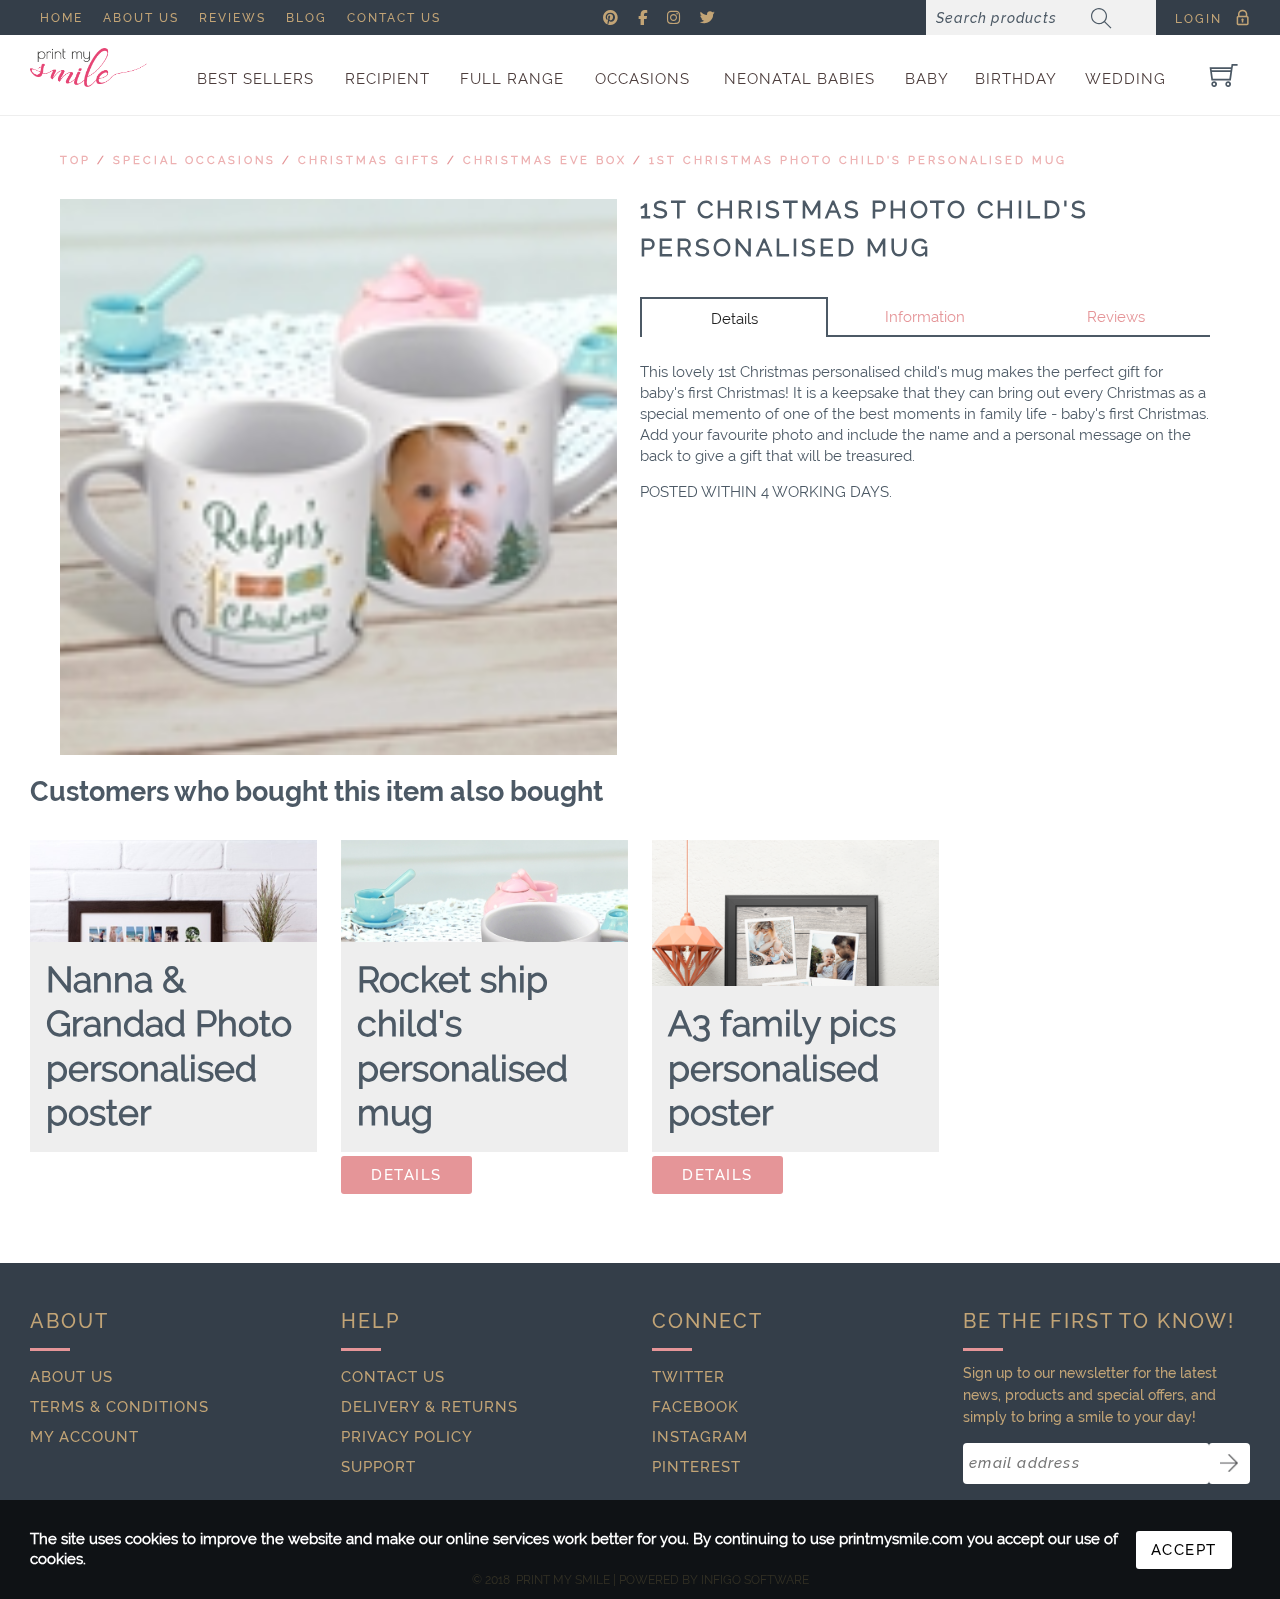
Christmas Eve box (545, 160)
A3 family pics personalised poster (782, 1068)
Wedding (1125, 79)
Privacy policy (407, 1437)
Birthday (1016, 79)
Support (378, 1467)
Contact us (394, 18)
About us (141, 18)
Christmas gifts (369, 160)
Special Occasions (194, 160)
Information (925, 317)
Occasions (642, 79)
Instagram (700, 1437)
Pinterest (696, 1467)
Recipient (387, 79)
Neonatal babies (799, 79)
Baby (927, 79)
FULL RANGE (512, 79)
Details (734, 319)
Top (75, 160)
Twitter (688, 1377)
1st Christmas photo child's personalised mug (858, 160)
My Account (84, 1437)
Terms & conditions (119, 1407)
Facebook (695, 1407)
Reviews (232, 18)
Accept (1184, 1550)
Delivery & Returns (429, 1407)
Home (61, 18)
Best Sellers (255, 79)
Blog (306, 18)
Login (1198, 19)
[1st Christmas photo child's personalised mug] (338, 477)
